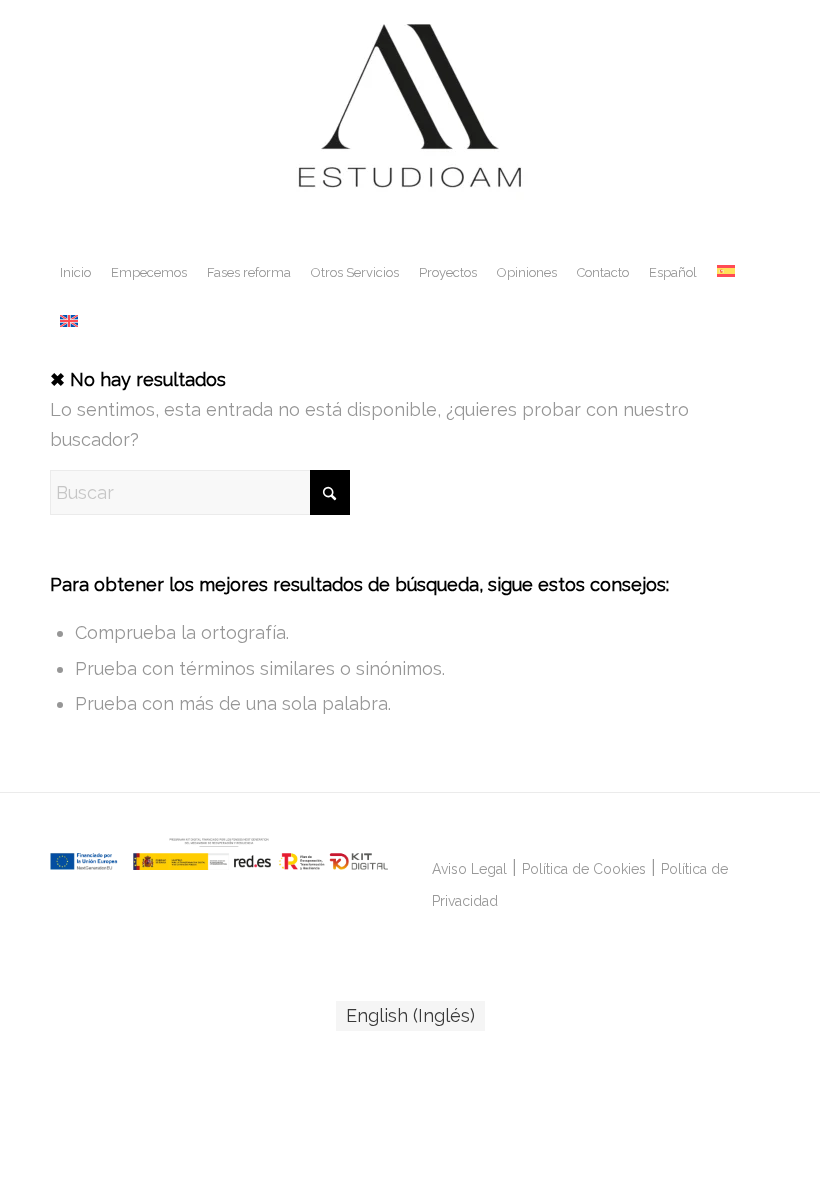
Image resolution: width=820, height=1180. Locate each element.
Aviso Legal (469, 869)
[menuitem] (75, 273)
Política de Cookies (584, 869)
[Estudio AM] (410, 124)
